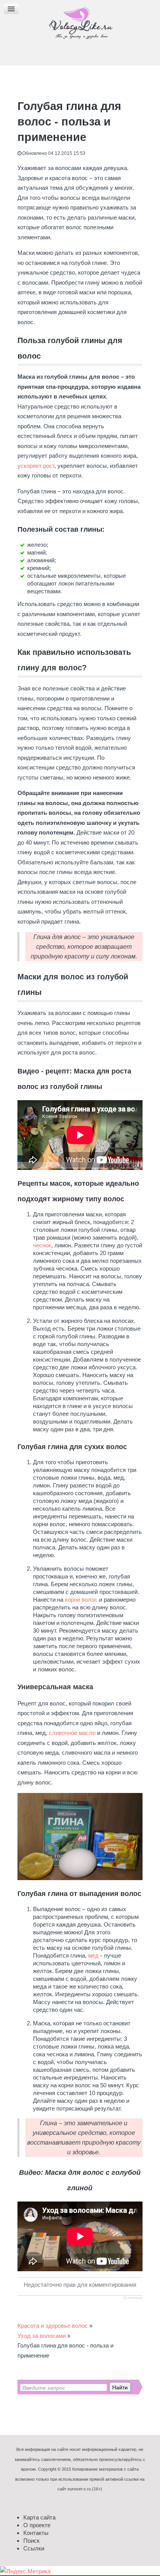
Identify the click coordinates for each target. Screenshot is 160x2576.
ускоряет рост (36, 466)
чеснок (42, 1245)
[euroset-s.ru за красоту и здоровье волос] (80, 23)
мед (93, 1955)
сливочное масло (72, 1733)
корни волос (81, 1600)
